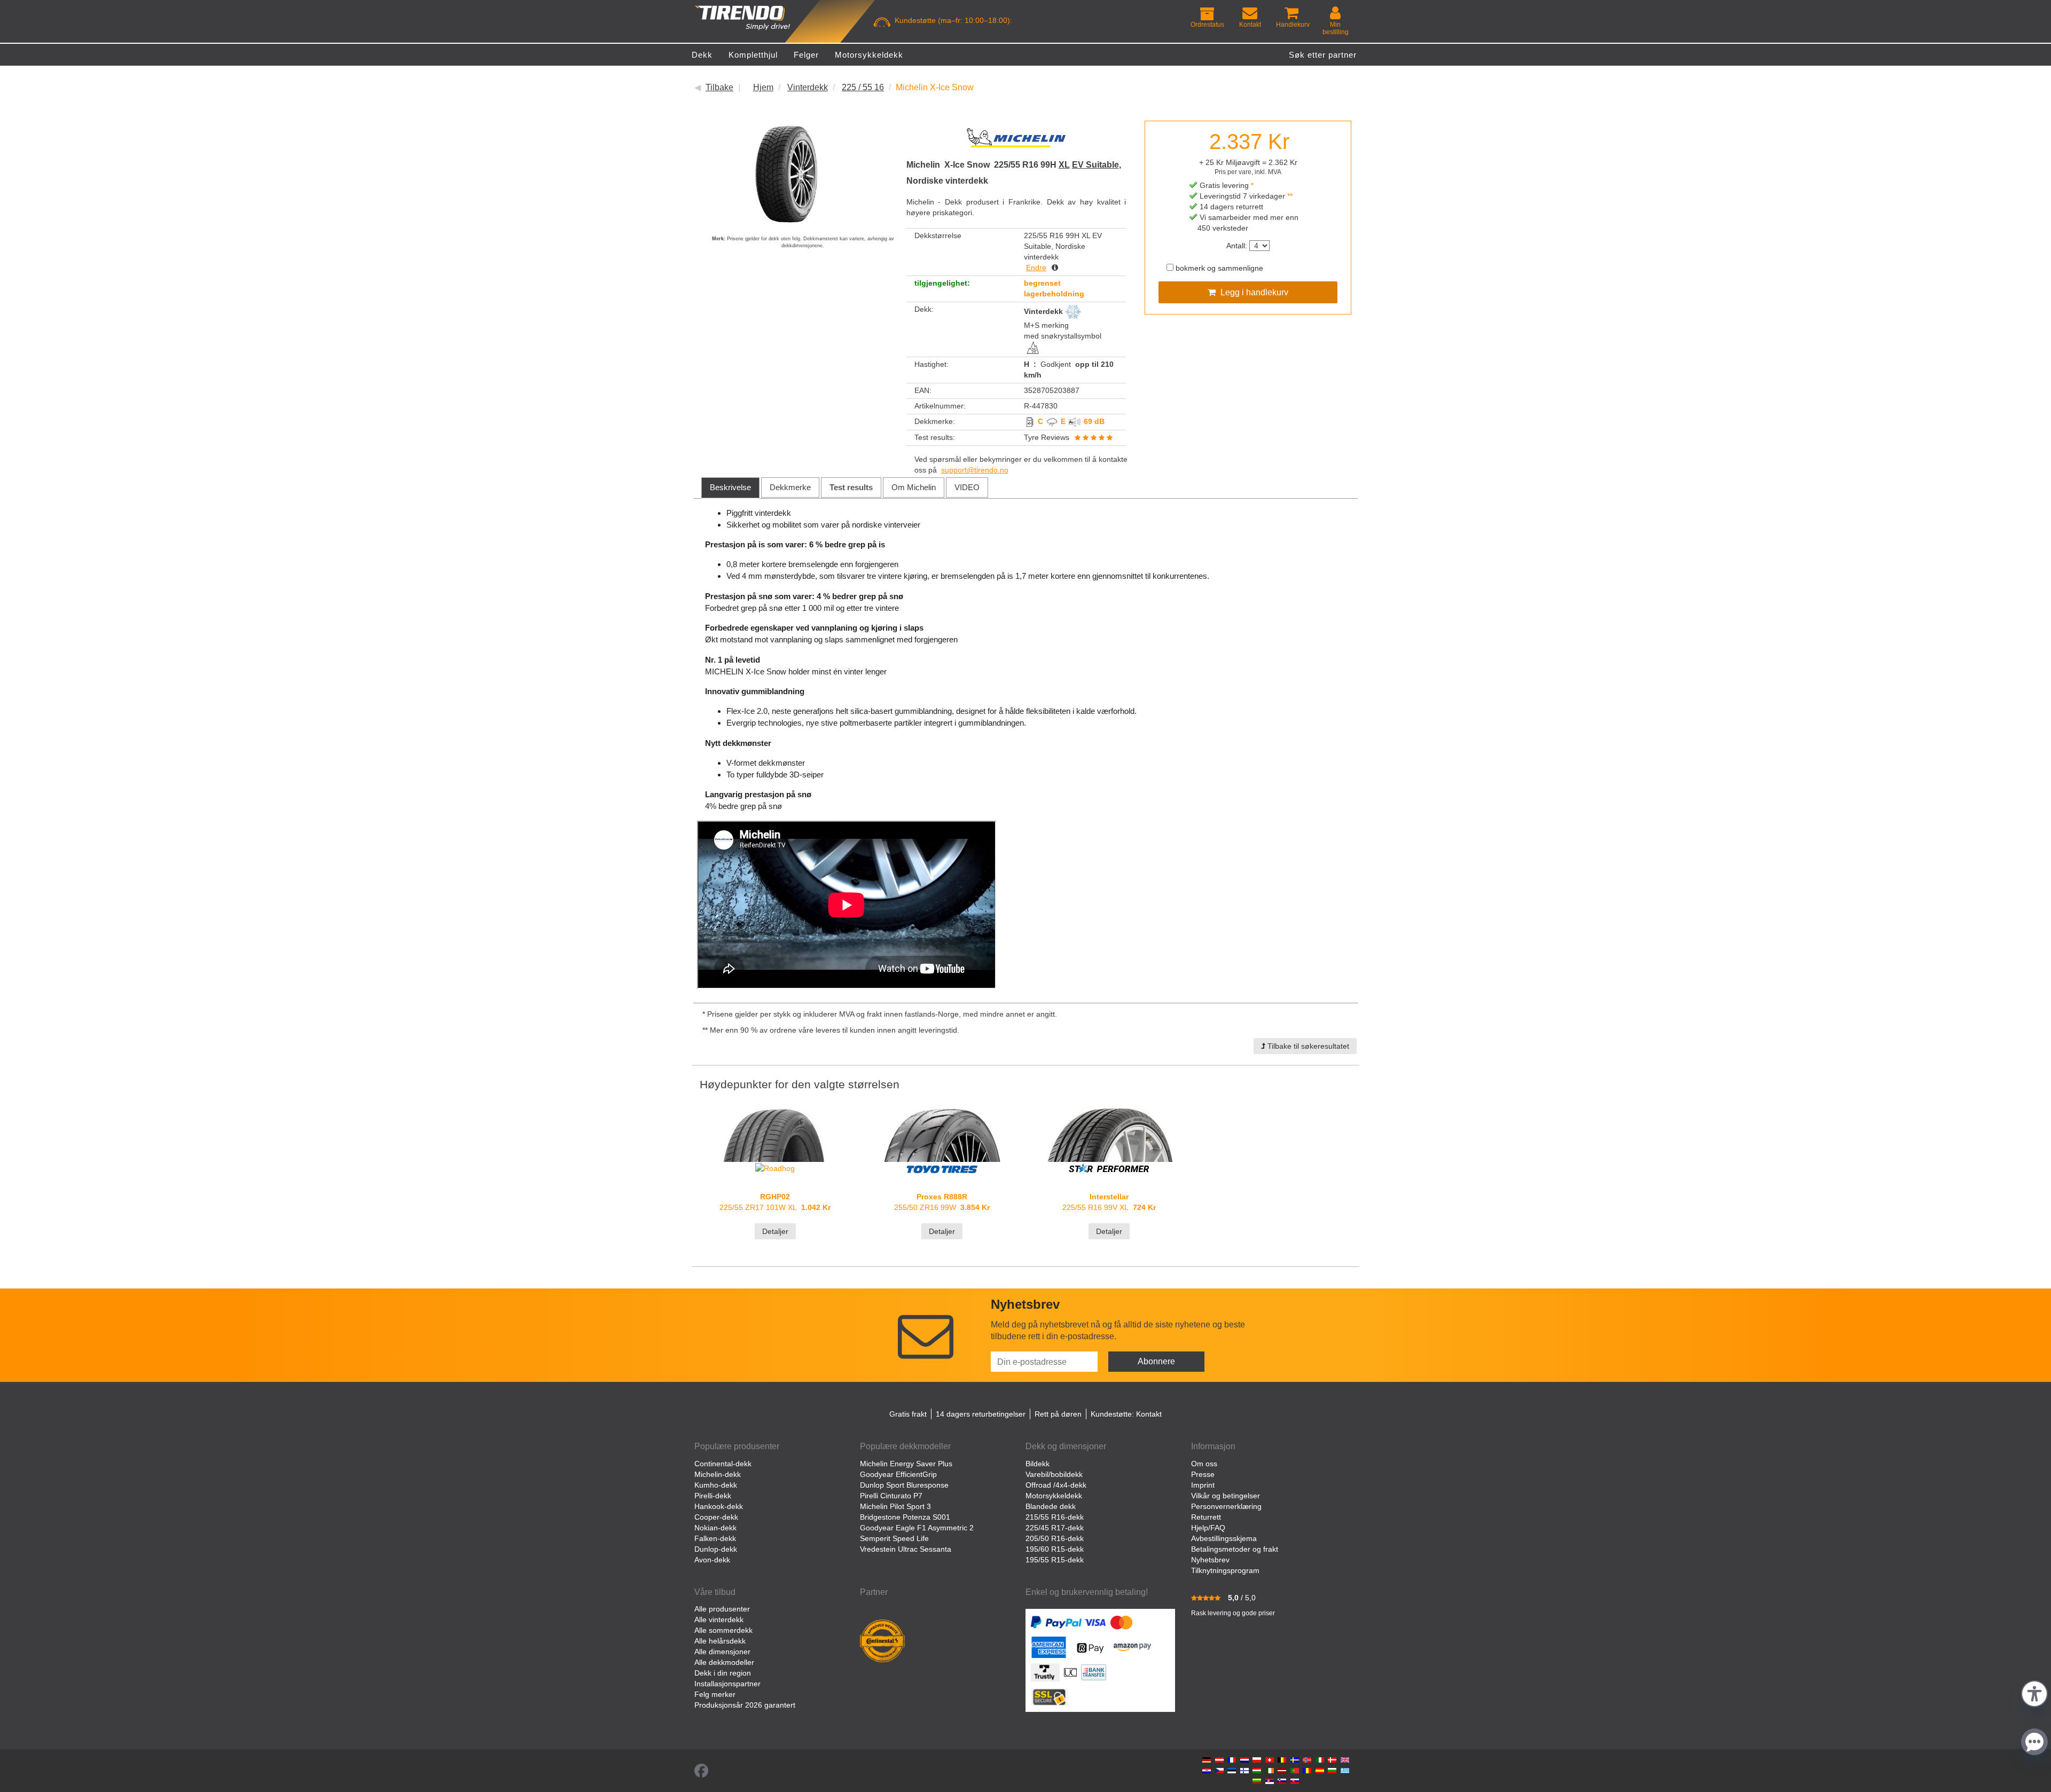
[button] (2034, 1692)
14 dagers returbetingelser (981, 1414)
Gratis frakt (908, 1414)
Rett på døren (1058, 1414)
